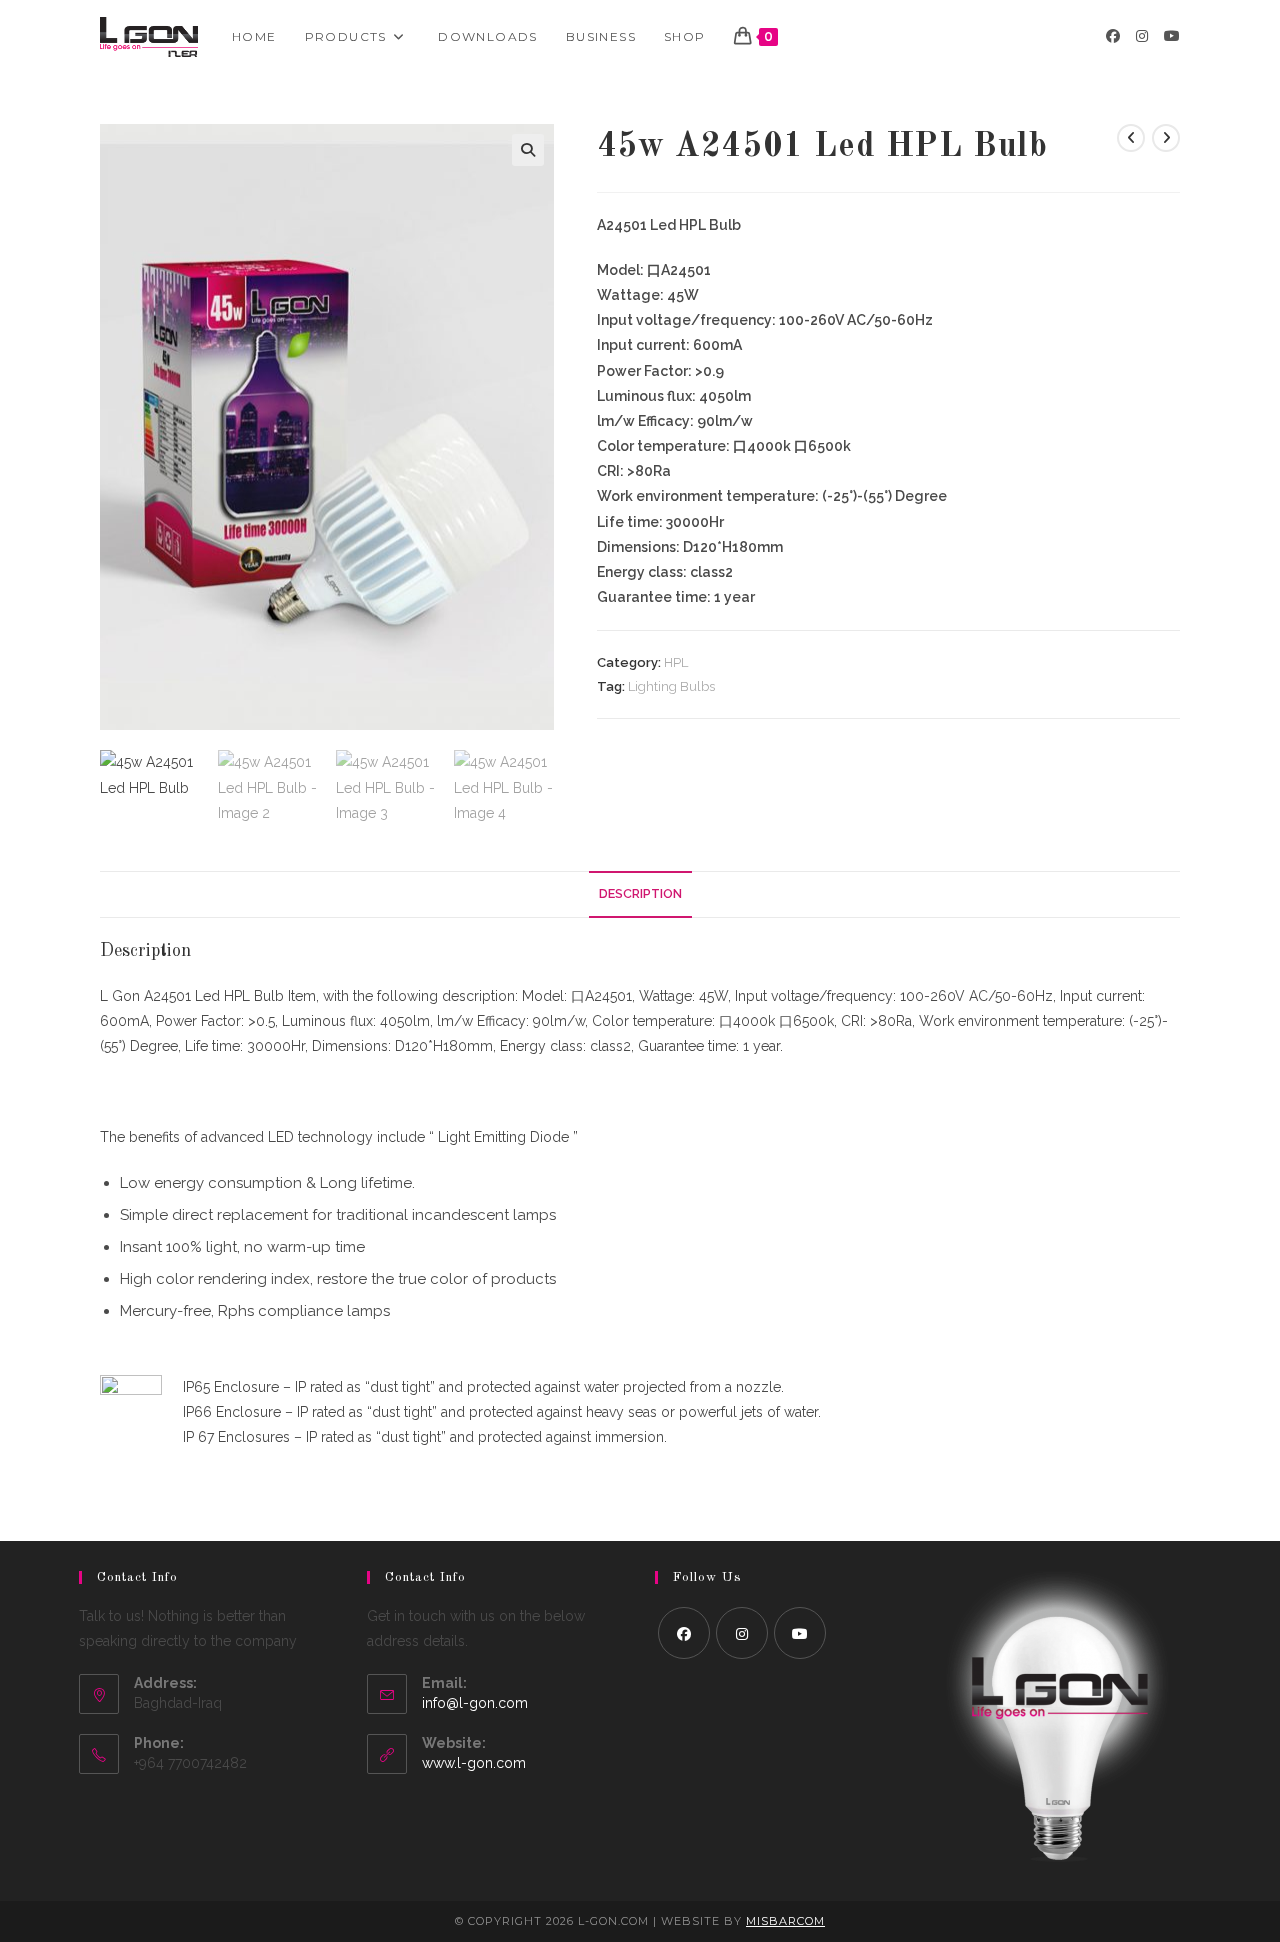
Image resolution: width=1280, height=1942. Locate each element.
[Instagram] (742, 1633)
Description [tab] (640, 893)
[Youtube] (800, 1633)
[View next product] (1166, 138)
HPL (676, 662)
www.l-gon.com (474, 1763)
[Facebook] (684, 1633)
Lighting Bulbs (671, 686)
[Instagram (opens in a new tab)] (1142, 36)
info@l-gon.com (475, 1703)
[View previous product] (1131, 138)
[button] (528, 150)
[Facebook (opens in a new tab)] (1113, 36)
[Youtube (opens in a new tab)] (1172, 36)
